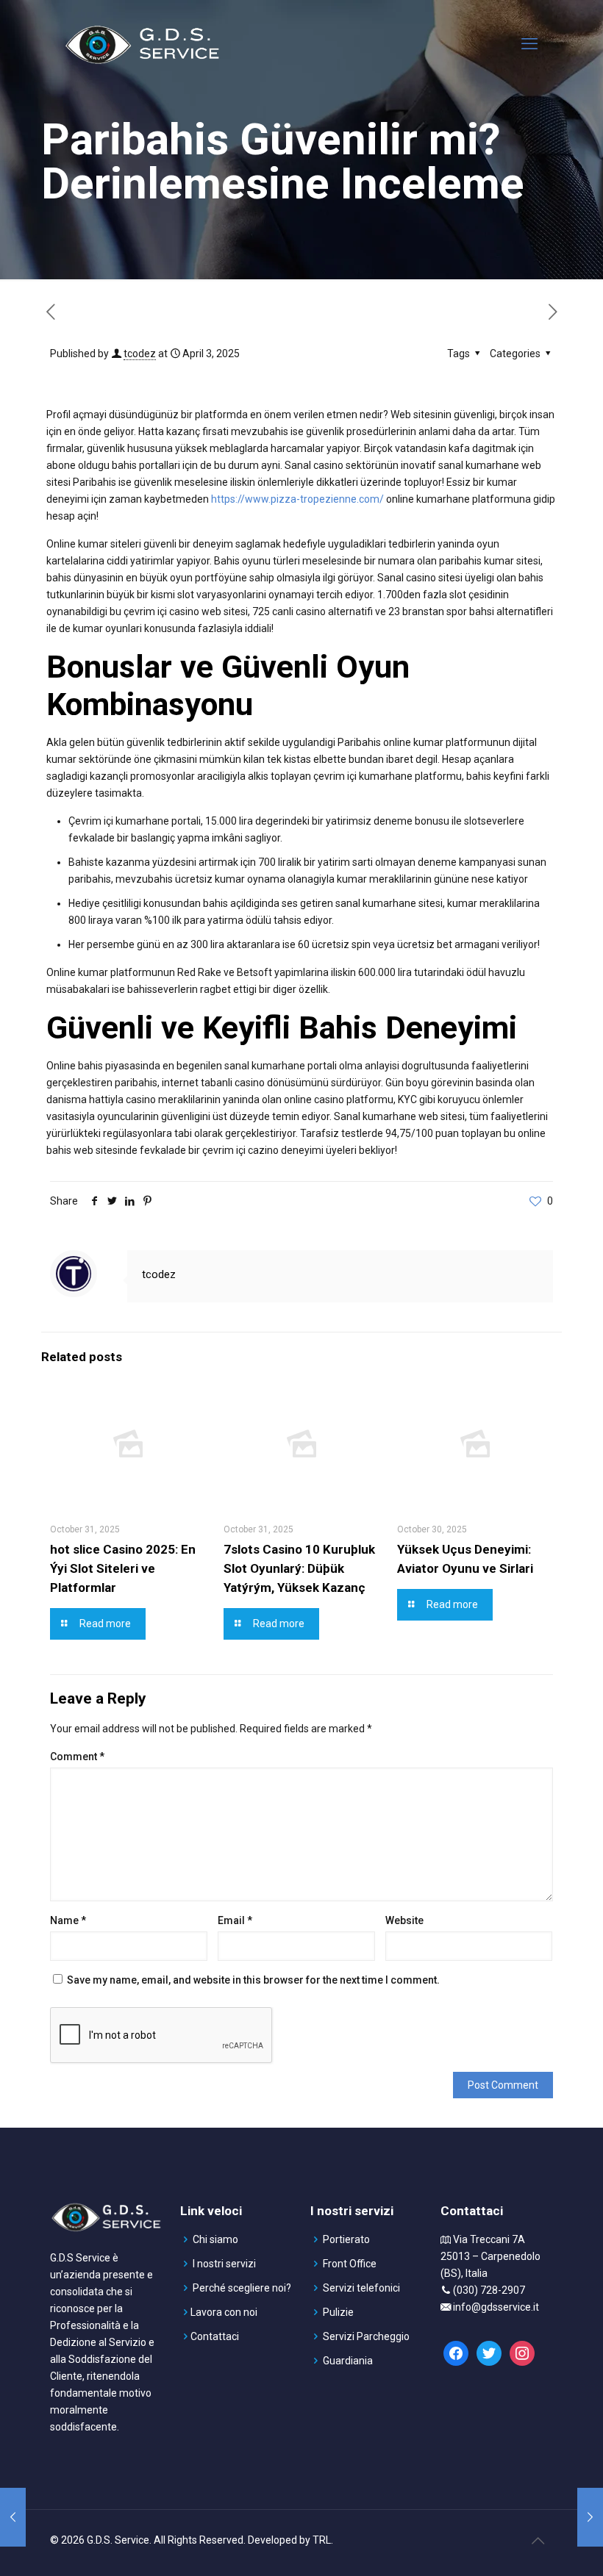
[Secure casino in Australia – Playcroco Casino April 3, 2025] (590, 2517)
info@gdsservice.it (496, 2307)
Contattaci (215, 2336)
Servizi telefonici (361, 2288)
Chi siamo (215, 2239)
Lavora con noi (224, 2312)
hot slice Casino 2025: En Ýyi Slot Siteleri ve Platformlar (123, 1568)
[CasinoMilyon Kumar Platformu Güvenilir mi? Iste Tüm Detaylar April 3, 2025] (13, 2517)
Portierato (346, 2239)
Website (404, 1920)
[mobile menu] (529, 44)
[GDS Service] (142, 44)
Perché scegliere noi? (242, 2288)
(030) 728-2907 (489, 2290)
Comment (77, 1757)
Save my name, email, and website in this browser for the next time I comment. (253, 1980)
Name (68, 1920)
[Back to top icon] (538, 2541)
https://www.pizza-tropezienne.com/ (297, 499)
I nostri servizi (224, 2264)
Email (235, 1920)
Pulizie (338, 2312)
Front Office (350, 2264)
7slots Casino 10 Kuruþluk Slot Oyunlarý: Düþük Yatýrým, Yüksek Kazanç (299, 1568)
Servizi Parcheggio (366, 2336)
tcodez (140, 354)
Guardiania (348, 2361)
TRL (322, 2540)
